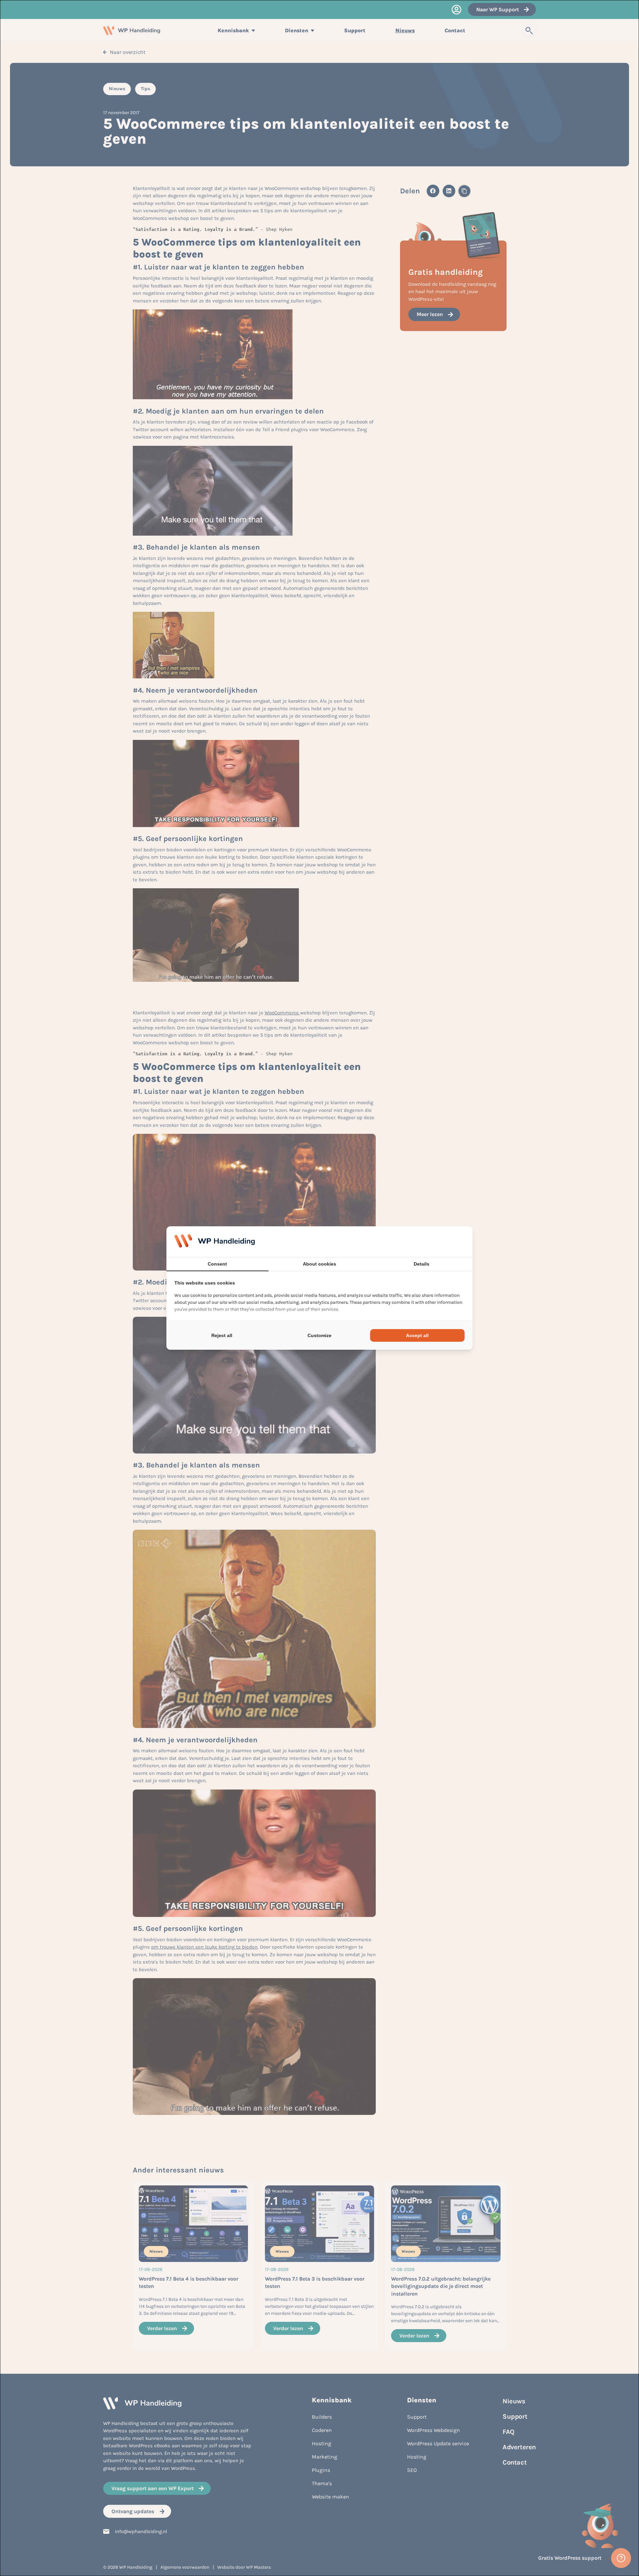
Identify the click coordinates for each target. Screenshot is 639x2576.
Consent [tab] (217, 1264)
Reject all (222, 1335)
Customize (319, 1335)
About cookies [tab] (319, 1264)
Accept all (417, 1335)
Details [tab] (422, 1264)
